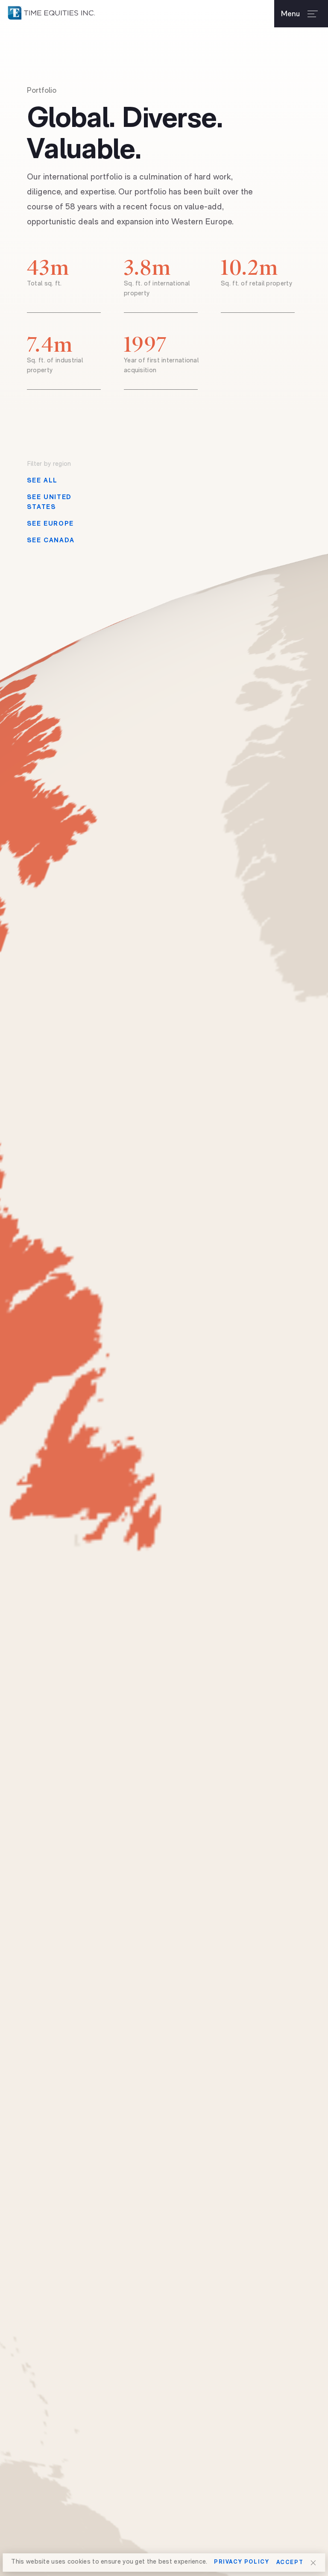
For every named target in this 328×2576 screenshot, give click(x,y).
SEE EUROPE (50, 524)
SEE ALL (42, 481)
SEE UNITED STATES (49, 503)
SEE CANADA (51, 541)
